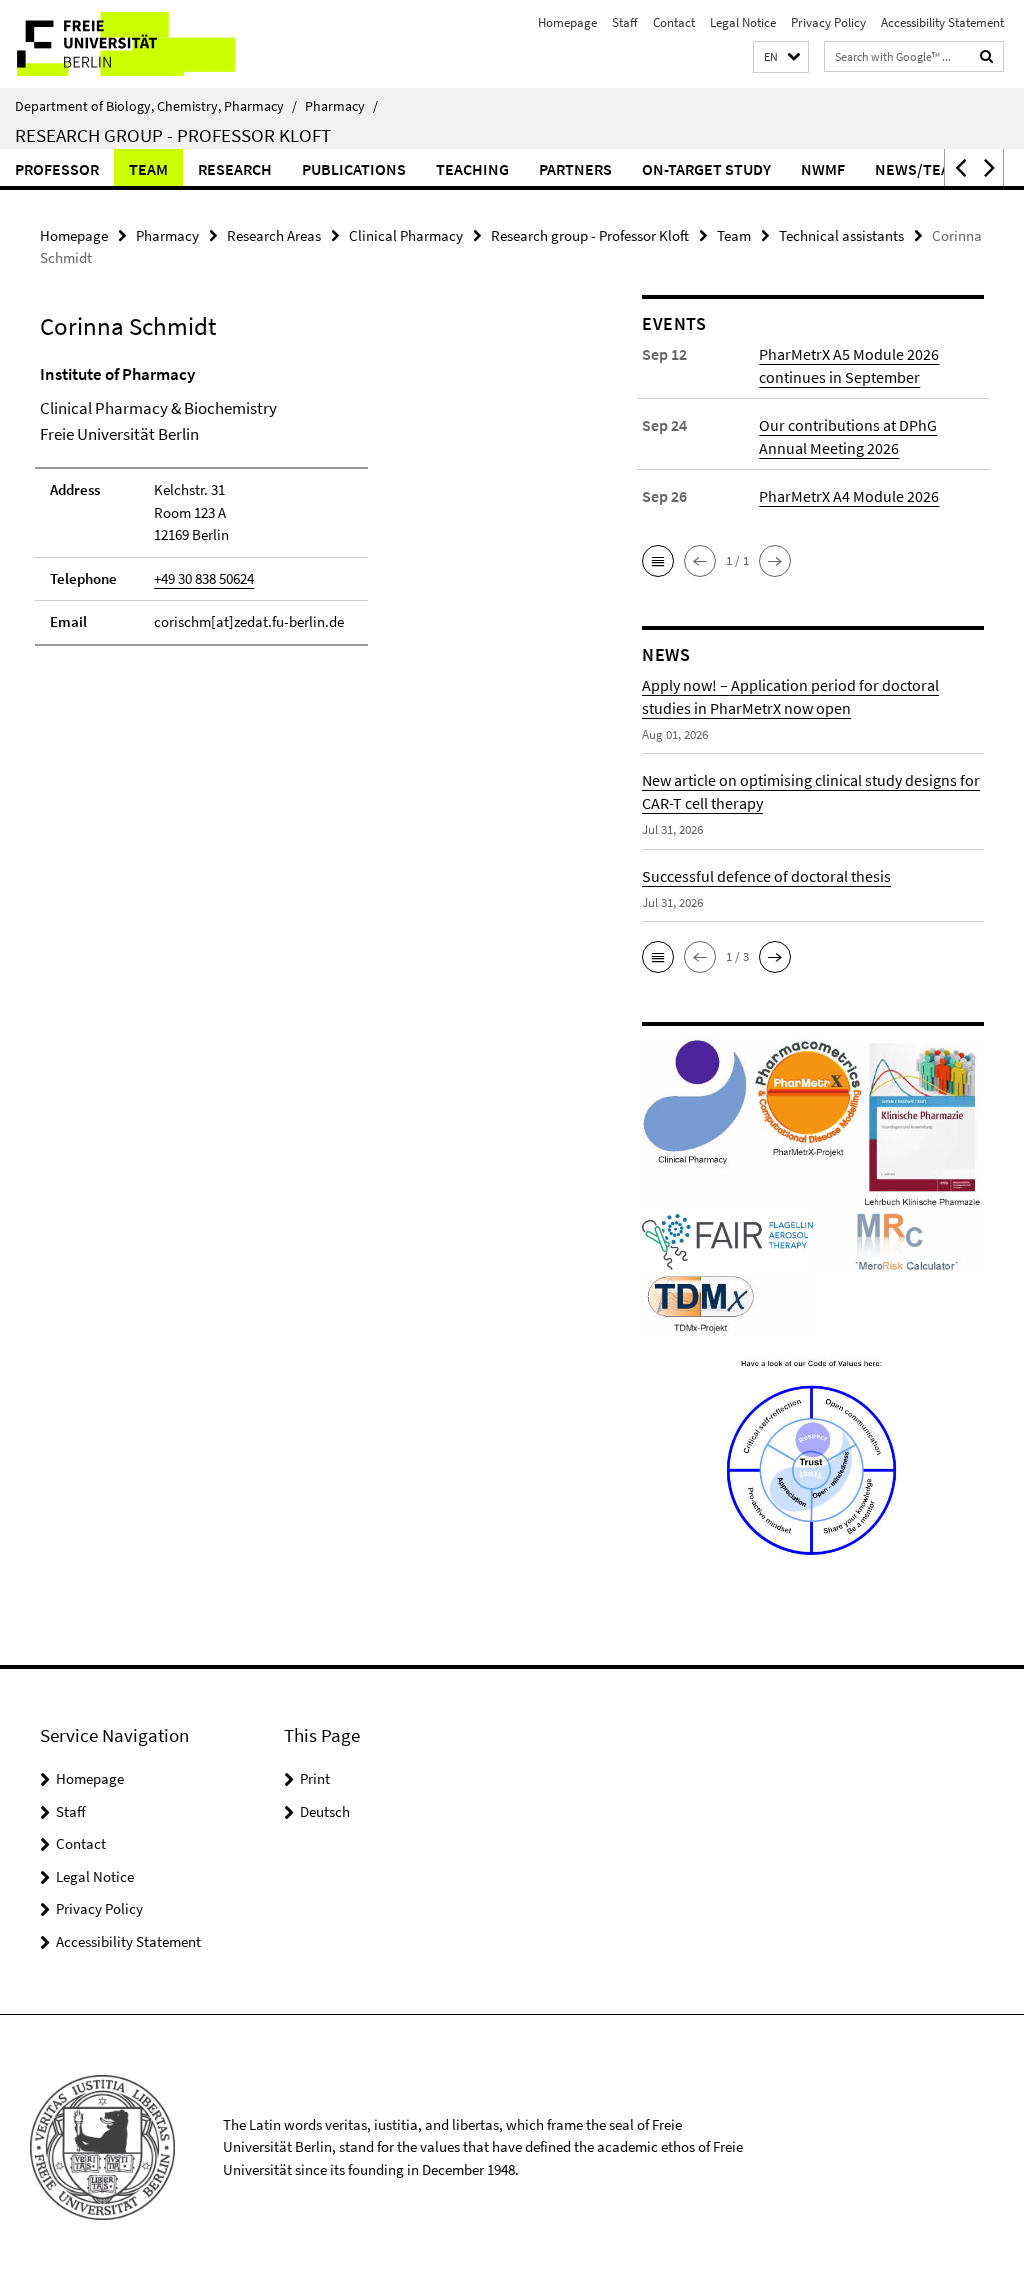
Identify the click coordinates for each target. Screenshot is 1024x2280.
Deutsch (325, 1811)
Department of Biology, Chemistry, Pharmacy (156, 106)
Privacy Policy (828, 22)
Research (235, 169)
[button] (781, 57)
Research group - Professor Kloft (173, 135)
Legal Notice (743, 22)
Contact (674, 22)
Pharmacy (341, 106)
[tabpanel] (309, 514)
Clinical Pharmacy (406, 235)
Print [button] (315, 1778)
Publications (354, 169)
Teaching (472, 169)
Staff (625, 22)
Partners (575, 169)
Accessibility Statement (942, 22)
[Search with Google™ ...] (987, 56)
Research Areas (274, 235)
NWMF (823, 169)
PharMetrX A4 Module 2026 (849, 496)
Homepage (567, 22)
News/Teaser (926, 169)
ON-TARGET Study (706, 169)
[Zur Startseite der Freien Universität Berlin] (132, 44)
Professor (57, 169)
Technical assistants (841, 235)
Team (148, 169)
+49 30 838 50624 (204, 578)
